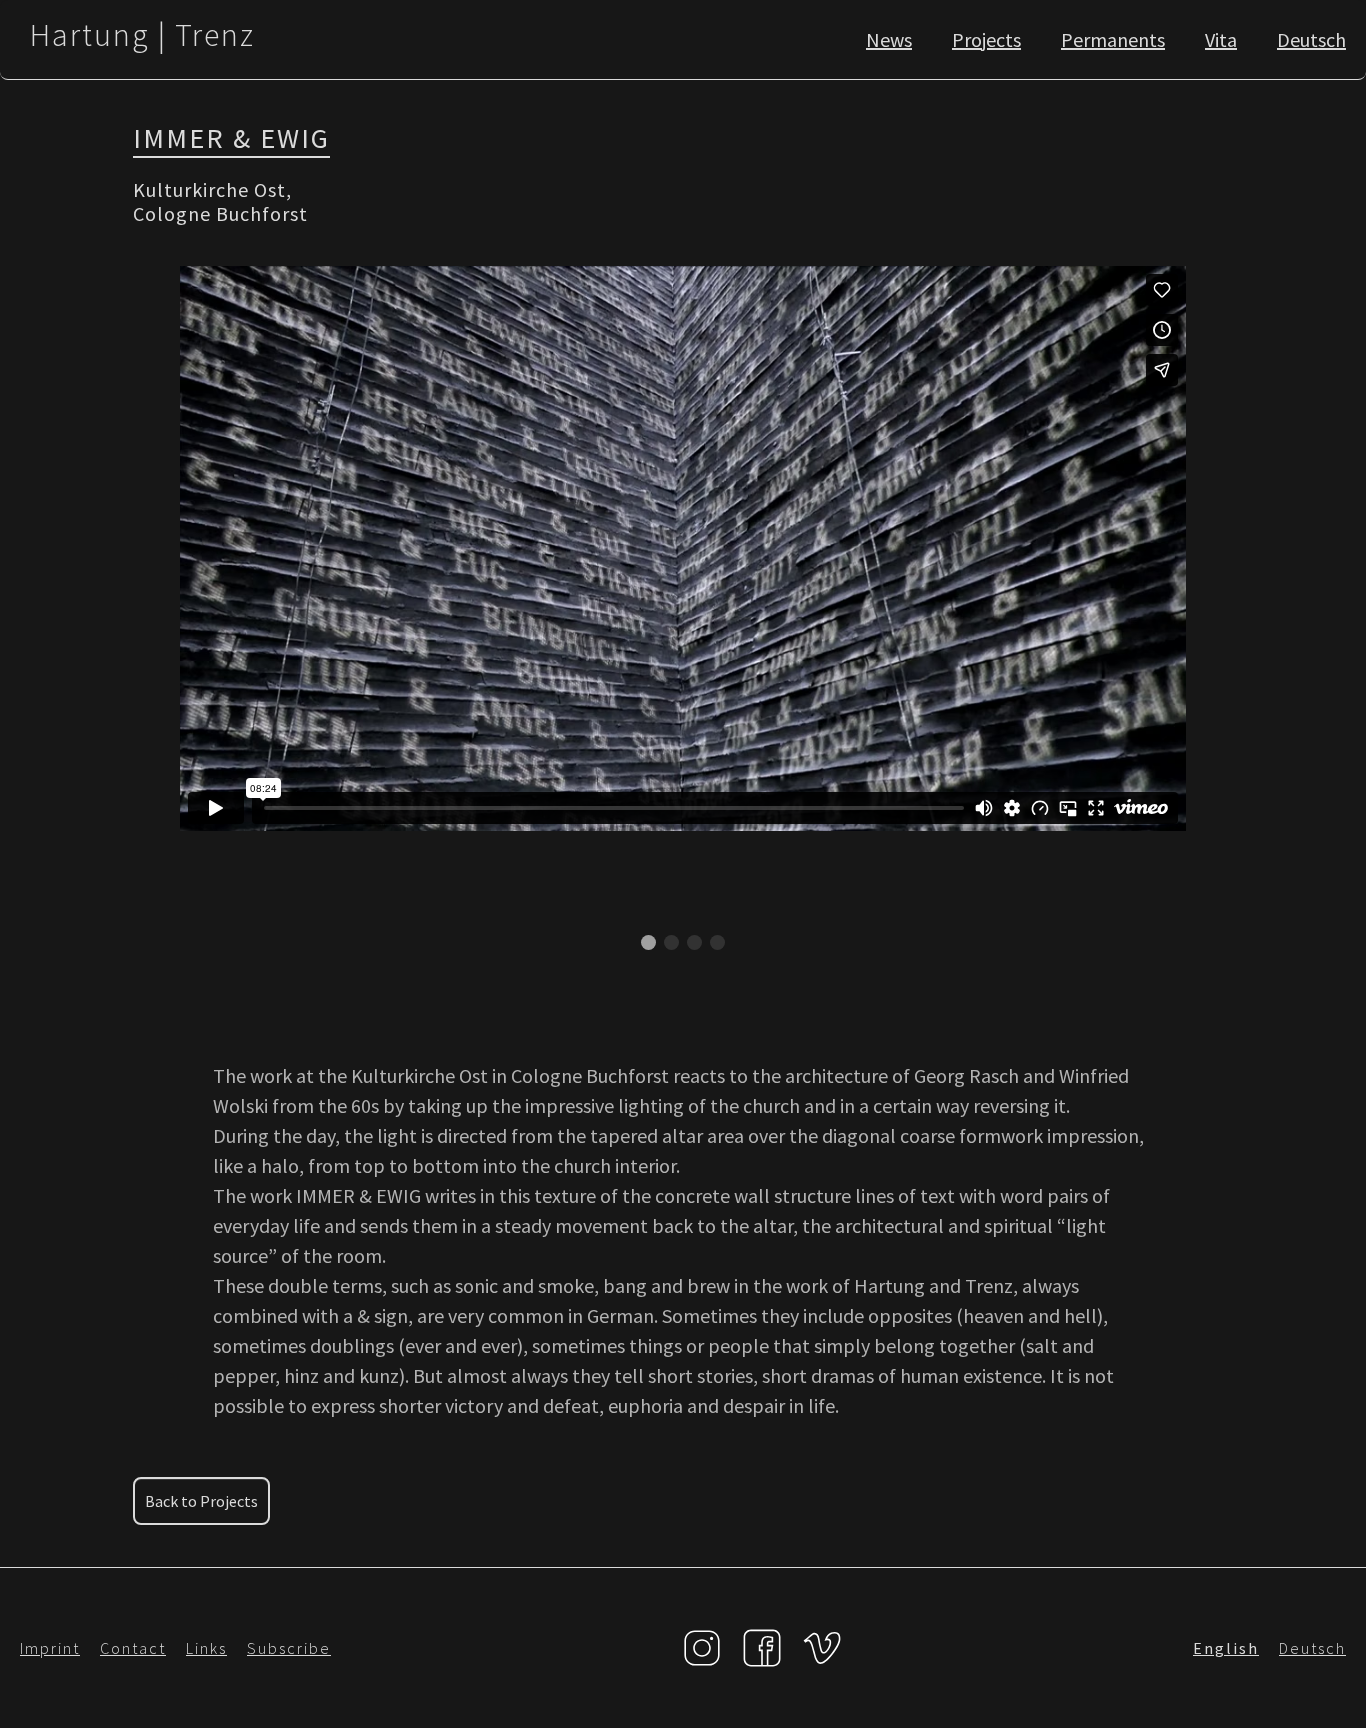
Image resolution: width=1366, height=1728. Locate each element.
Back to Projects (201, 1501)
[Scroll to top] (1322, 1694)
